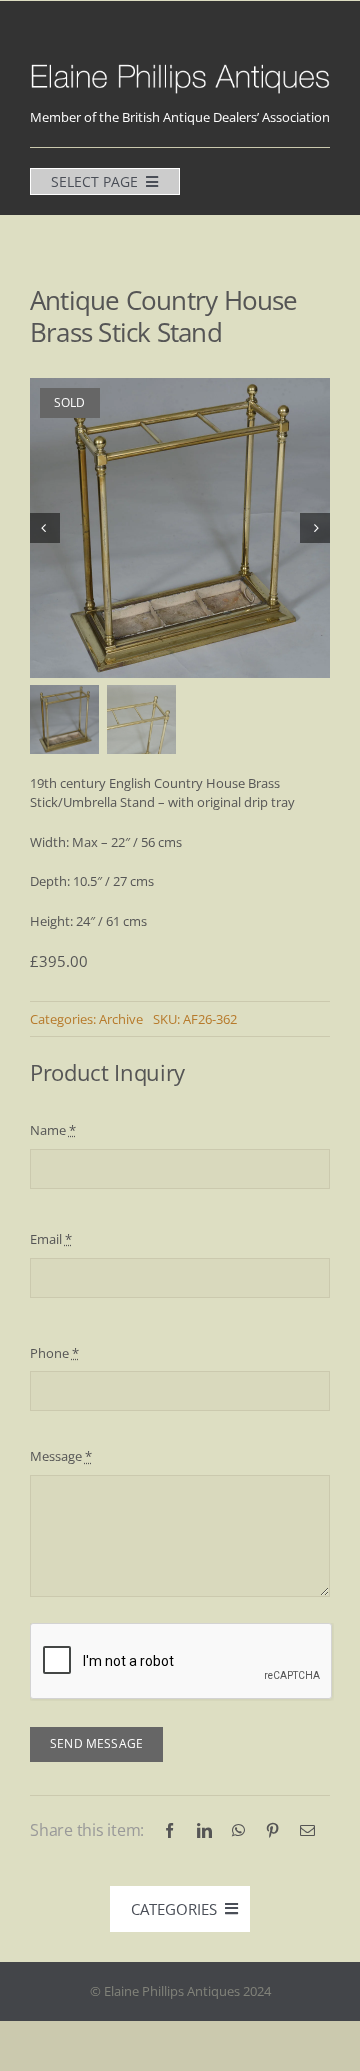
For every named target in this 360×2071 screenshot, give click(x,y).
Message (61, 1456)
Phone (54, 1353)
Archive (121, 1019)
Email (51, 1239)
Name (53, 1130)
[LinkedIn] (204, 1830)
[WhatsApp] (238, 1830)
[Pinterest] (272, 1830)
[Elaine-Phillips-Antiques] (180, 67)
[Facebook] (169, 1830)
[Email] (307, 1830)
